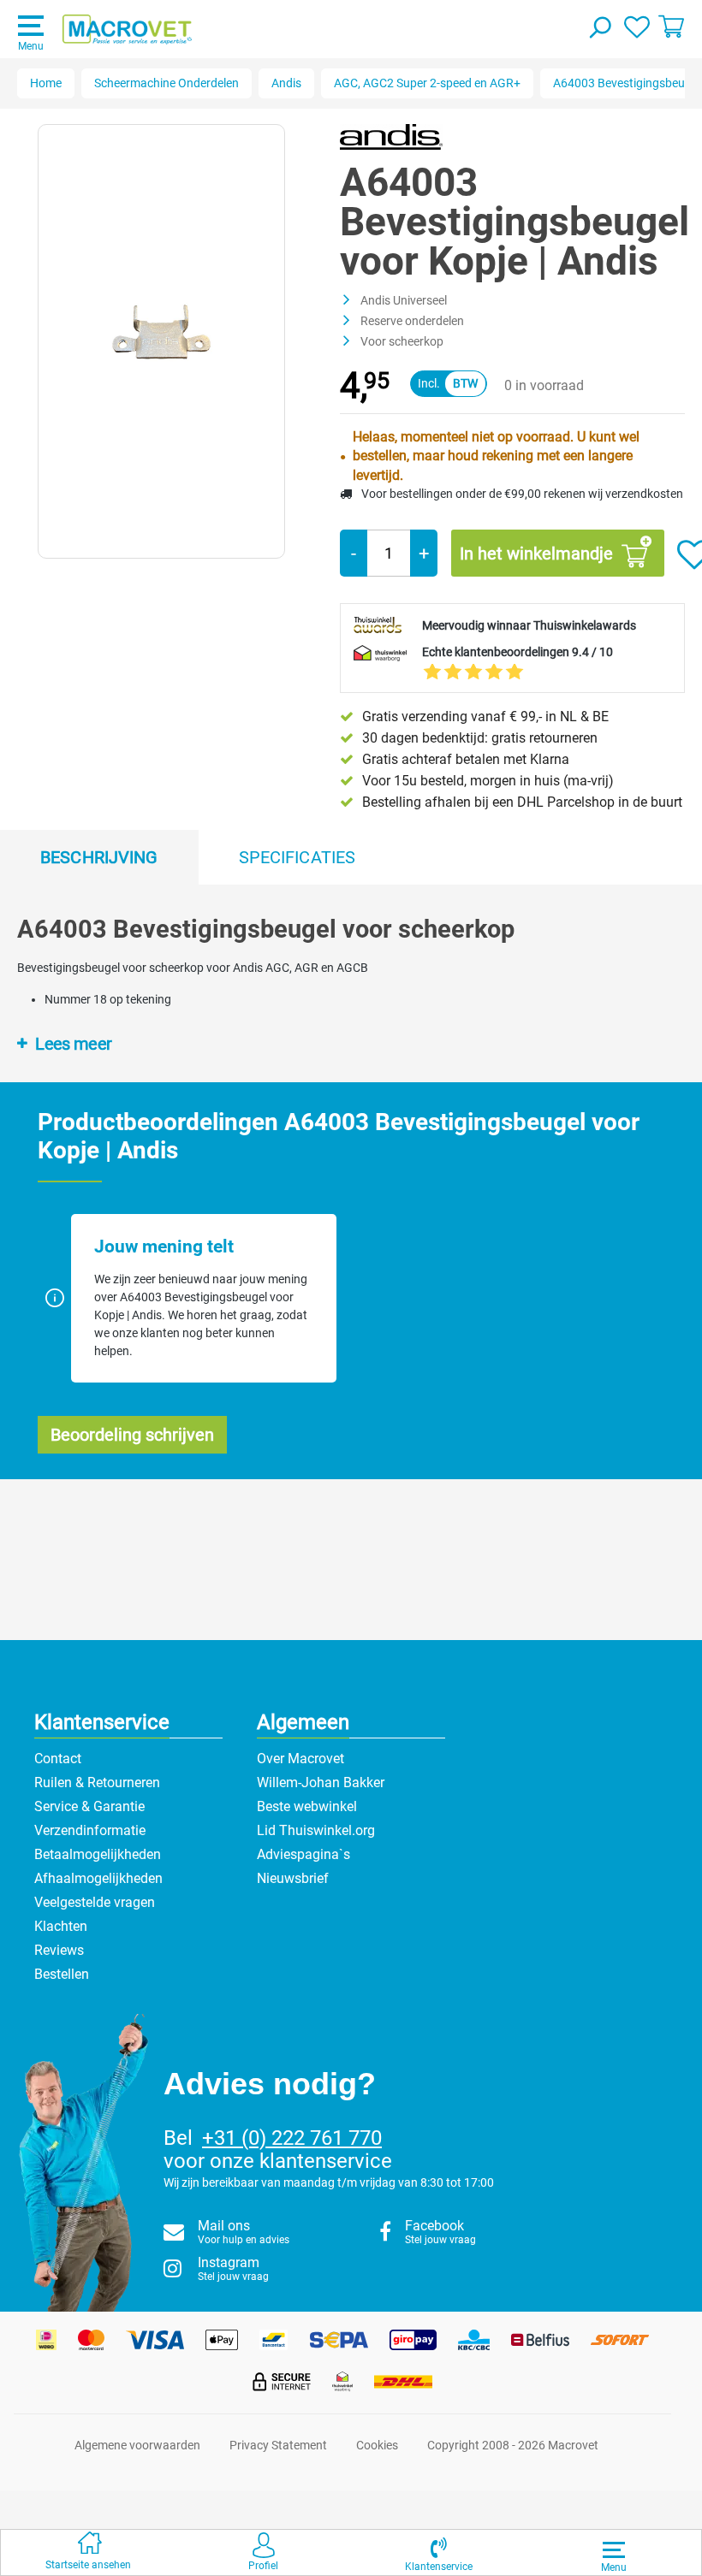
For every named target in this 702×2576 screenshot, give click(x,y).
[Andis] (391, 136)
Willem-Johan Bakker (321, 1782)
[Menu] (614, 2549)
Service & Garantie (89, 1806)
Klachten (61, 1926)
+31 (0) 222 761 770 (292, 2138)
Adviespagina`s (303, 1854)
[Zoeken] (599, 29)
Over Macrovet (300, 1759)
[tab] (99, 857)
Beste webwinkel (307, 1806)
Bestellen (62, 1974)
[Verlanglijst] (637, 26)
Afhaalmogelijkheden (98, 1878)
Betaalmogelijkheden (98, 1854)
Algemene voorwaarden (137, 2445)
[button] (439, 2552)
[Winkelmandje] (671, 26)
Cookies (377, 2445)
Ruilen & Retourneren (97, 1782)
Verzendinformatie (90, 1830)
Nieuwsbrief (293, 1878)
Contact (58, 1759)
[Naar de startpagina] (127, 30)
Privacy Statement (278, 2445)
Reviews (59, 1950)
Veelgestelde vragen (95, 1902)
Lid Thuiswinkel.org (316, 1830)
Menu (31, 46)
